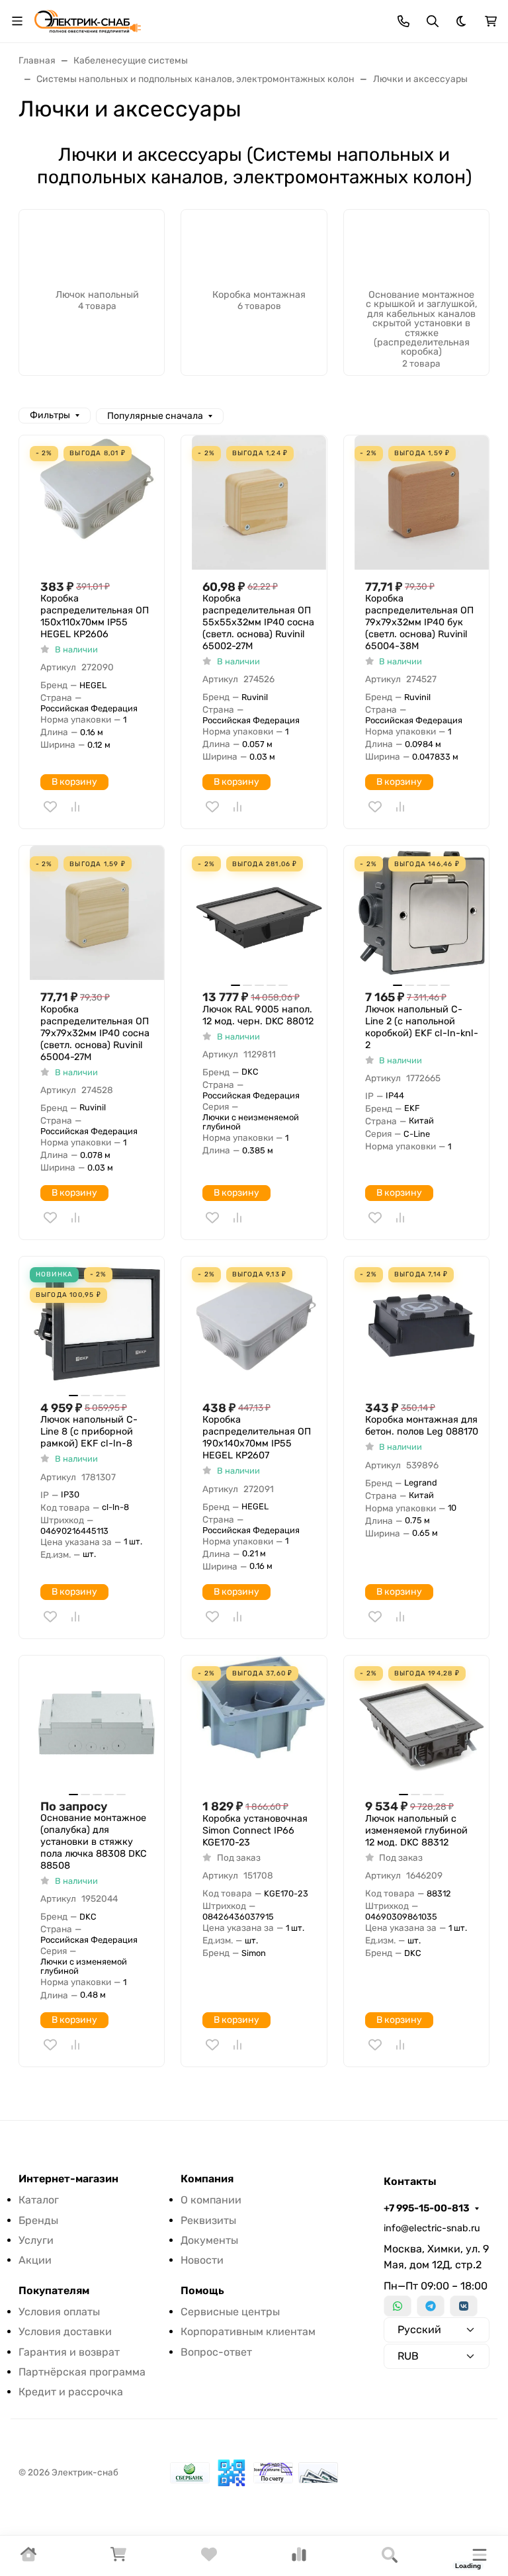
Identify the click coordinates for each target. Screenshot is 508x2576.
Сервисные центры (230, 2312)
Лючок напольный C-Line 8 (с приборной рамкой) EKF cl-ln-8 (89, 1432)
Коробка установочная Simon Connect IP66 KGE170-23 (255, 1831)
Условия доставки (65, 2332)
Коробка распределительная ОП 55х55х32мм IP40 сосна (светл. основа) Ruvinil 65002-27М (258, 622)
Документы (209, 2240)
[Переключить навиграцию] (17, 21)
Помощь (202, 2291)
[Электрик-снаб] (88, 20)
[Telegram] (431, 2306)
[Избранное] (209, 2558)
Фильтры (50, 415)
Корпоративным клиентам (248, 2332)
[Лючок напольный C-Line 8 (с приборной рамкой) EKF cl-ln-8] (97, 1324)
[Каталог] (480, 2556)
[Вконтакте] (464, 2306)
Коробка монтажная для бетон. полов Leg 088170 (422, 1426)
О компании (211, 2200)
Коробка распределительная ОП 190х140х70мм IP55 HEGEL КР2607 (257, 1438)
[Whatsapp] (398, 2306)
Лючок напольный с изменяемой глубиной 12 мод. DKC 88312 (416, 1831)
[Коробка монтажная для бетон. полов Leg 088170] (422, 1324)
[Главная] (28, 2558)
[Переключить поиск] (433, 21)
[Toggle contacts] (403, 21)
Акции (35, 2260)
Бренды (38, 2220)
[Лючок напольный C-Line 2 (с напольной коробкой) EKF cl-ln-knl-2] (422, 913)
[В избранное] (50, 807)
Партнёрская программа (82, 2372)
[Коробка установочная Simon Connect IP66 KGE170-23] (259, 1723)
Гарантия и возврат (69, 2352)
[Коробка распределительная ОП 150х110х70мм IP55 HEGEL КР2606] (97, 503)
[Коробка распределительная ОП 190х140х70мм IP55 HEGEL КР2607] (259, 1324)
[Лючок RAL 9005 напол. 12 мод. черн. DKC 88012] (259, 913)
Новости (202, 2260)
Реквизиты (208, 2220)
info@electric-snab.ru (432, 2228)
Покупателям (54, 2291)
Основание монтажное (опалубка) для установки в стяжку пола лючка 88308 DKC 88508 (94, 1842)
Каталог (39, 2200)
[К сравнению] (75, 807)
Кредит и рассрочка (71, 2392)
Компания (207, 2179)
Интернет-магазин (68, 2179)
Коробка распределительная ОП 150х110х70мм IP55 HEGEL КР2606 (95, 616)
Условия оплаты (59, 2312)
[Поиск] (390, 2556)
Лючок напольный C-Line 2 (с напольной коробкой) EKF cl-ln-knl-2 (422, 1027)
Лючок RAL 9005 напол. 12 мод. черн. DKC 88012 (258, 1015)
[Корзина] (118, 2558)
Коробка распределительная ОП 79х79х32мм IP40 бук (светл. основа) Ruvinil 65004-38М (419, 622)
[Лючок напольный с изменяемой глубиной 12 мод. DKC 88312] (422, 1723)
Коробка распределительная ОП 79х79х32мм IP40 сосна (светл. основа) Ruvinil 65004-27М (95, 1033)
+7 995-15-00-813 (427, 2208)
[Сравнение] (299, 2558)
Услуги (36, 2240)
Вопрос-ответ (216, 2352)
